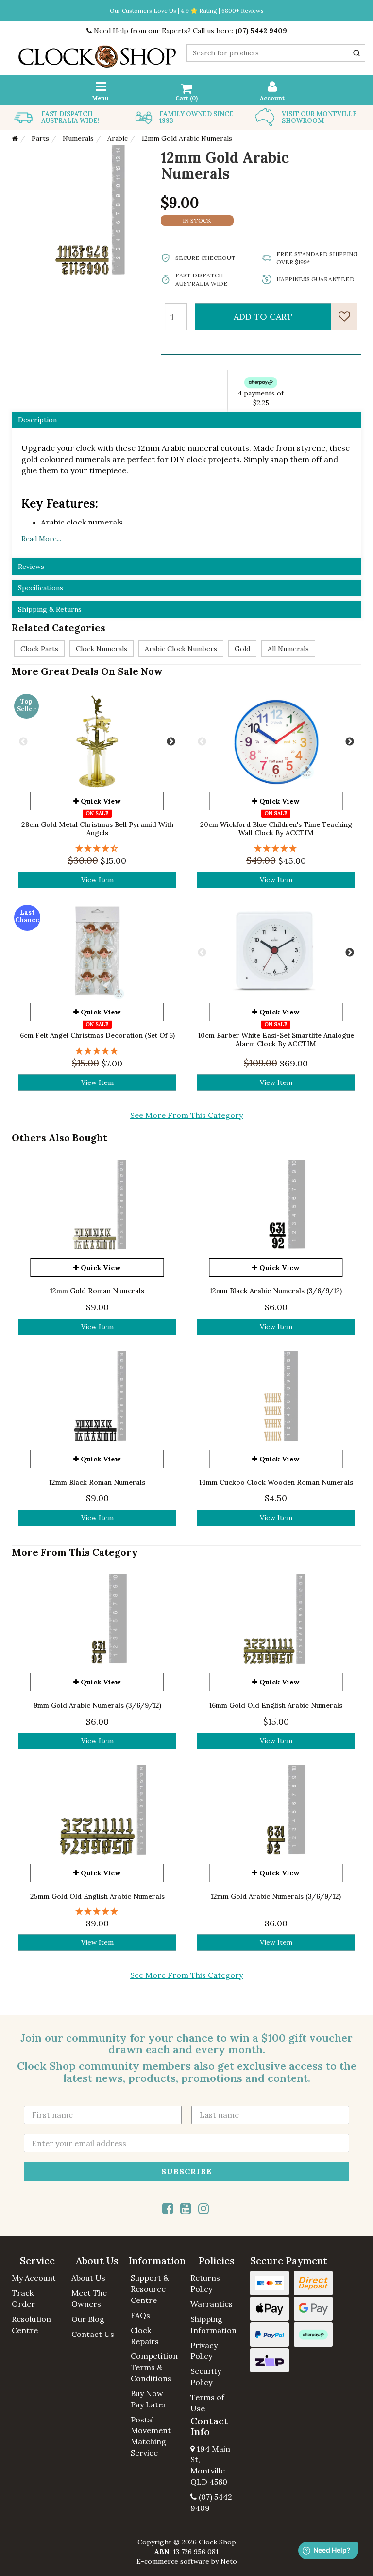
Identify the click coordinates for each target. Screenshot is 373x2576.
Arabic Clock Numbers (181, 649)
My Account (34, 2278)
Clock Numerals (102, 649)
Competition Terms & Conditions (154, 2367)
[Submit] (356, 53)
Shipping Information (213, 2325)
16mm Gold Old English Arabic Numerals (276, 1705)
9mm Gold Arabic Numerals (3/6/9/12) (97, 1705)
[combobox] (276, 53)
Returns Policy (205, 2283)
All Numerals (288, 649)
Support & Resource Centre (150, 2289)
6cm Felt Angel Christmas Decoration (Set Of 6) (97, 1035)
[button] (38, 2261)
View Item (97, 880)
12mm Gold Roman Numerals (97, 1291)
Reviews (31, 567)
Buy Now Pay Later (149, 2399)
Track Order (23, 2298)
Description (37, 420)
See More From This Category (186, 1115)
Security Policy (206, 2377)
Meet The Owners (89, 2298)
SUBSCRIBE (186, 2171)
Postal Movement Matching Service (151, 2436)
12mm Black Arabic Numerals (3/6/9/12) (276, 1291)
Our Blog (88, 2319)
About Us (88, 2278)
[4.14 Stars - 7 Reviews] (97, 849)
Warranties (212, 2304)
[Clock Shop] (97, 53)
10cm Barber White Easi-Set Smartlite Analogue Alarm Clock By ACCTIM (276, 1039)
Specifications (41, 588)
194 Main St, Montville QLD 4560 (210, 2465)
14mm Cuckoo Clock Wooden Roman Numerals (276, 1482)
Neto (229, 2561)
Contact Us (93, 2334)
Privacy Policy (204, 2351)
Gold (242, 649)
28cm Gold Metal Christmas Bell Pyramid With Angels (97, 829)
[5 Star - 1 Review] (276, 849)
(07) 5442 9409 (261, 31)
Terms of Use (207, 2403)
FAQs (140, 2315)
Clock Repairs (145, 2336)
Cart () (186, 98)
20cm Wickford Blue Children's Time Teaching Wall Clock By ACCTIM (276, 829)
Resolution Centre (31, 2325)
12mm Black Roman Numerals (97, 1482)
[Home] (15, 138)
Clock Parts (39, 649)
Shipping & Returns (50, 609)
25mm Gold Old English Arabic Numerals (97, 1896)
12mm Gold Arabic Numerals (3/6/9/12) (276, 1896)
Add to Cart (263, 317)
